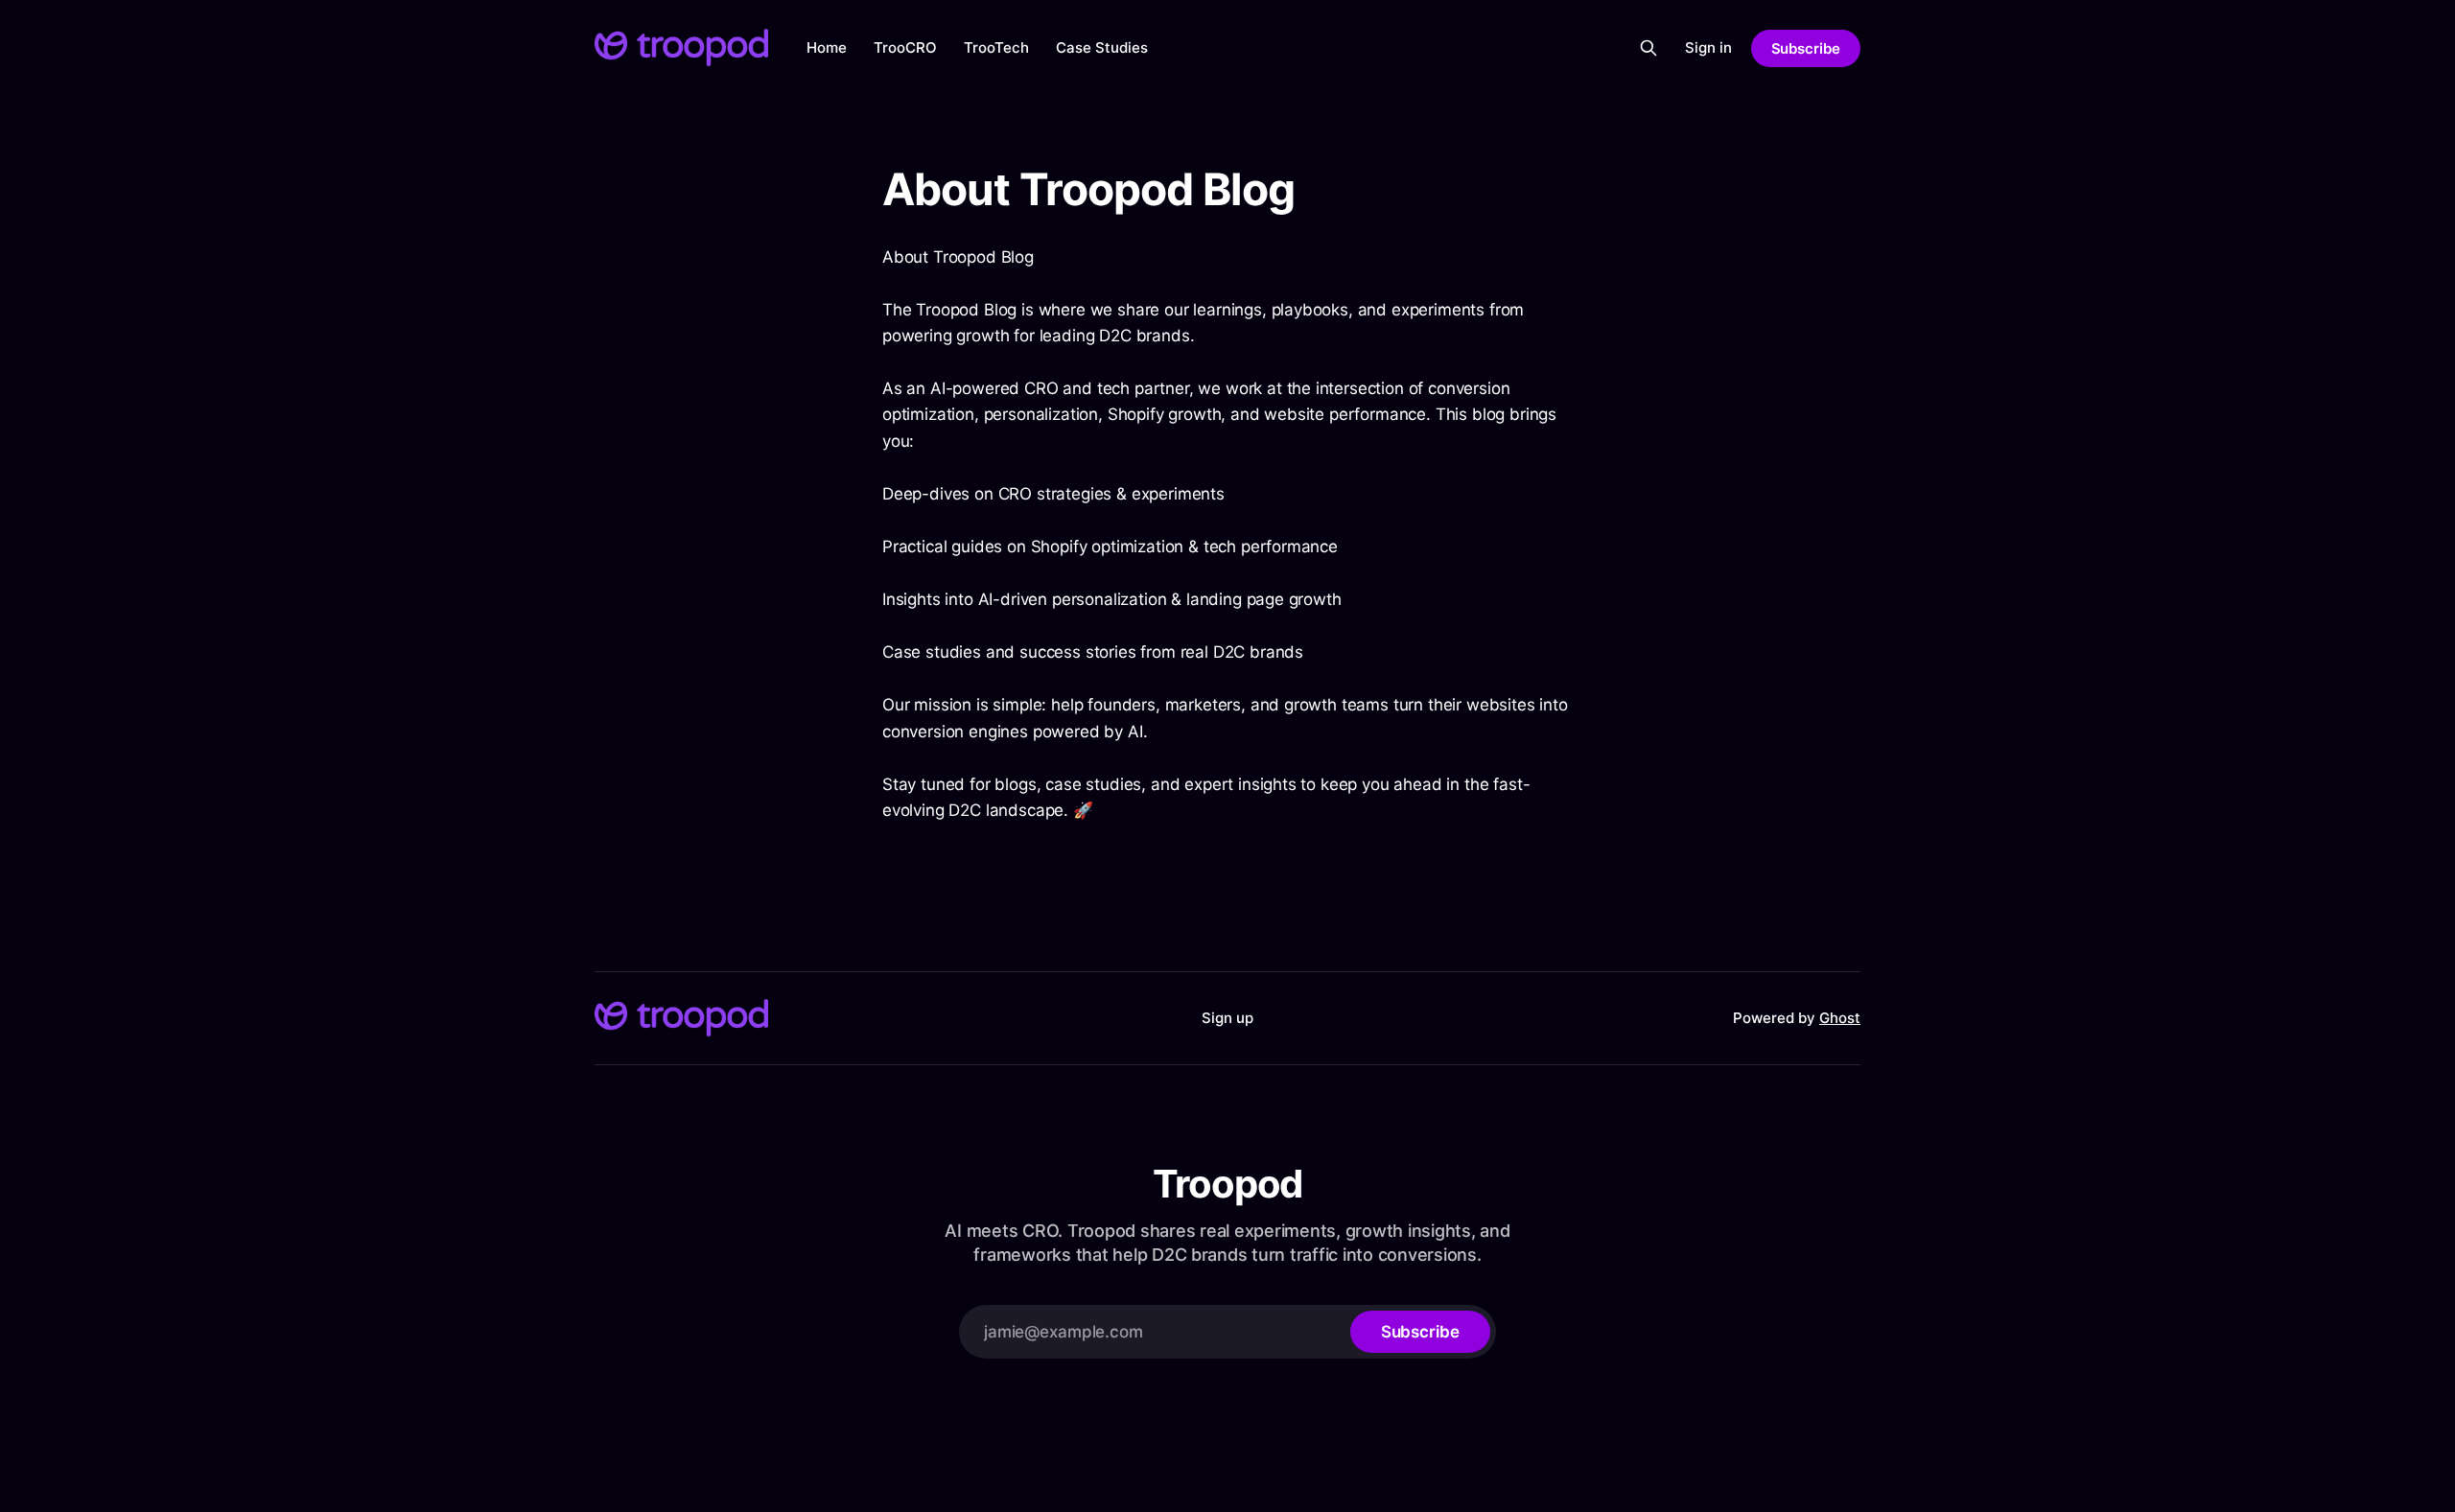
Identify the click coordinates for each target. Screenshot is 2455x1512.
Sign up (1227, 1018)
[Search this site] (1648, 48)
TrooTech (996, 47)
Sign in (1708, 47)
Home (827, 47)
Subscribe (1806, 48)
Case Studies (1102, 47)
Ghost (1840, 1018)
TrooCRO (905, 47)
